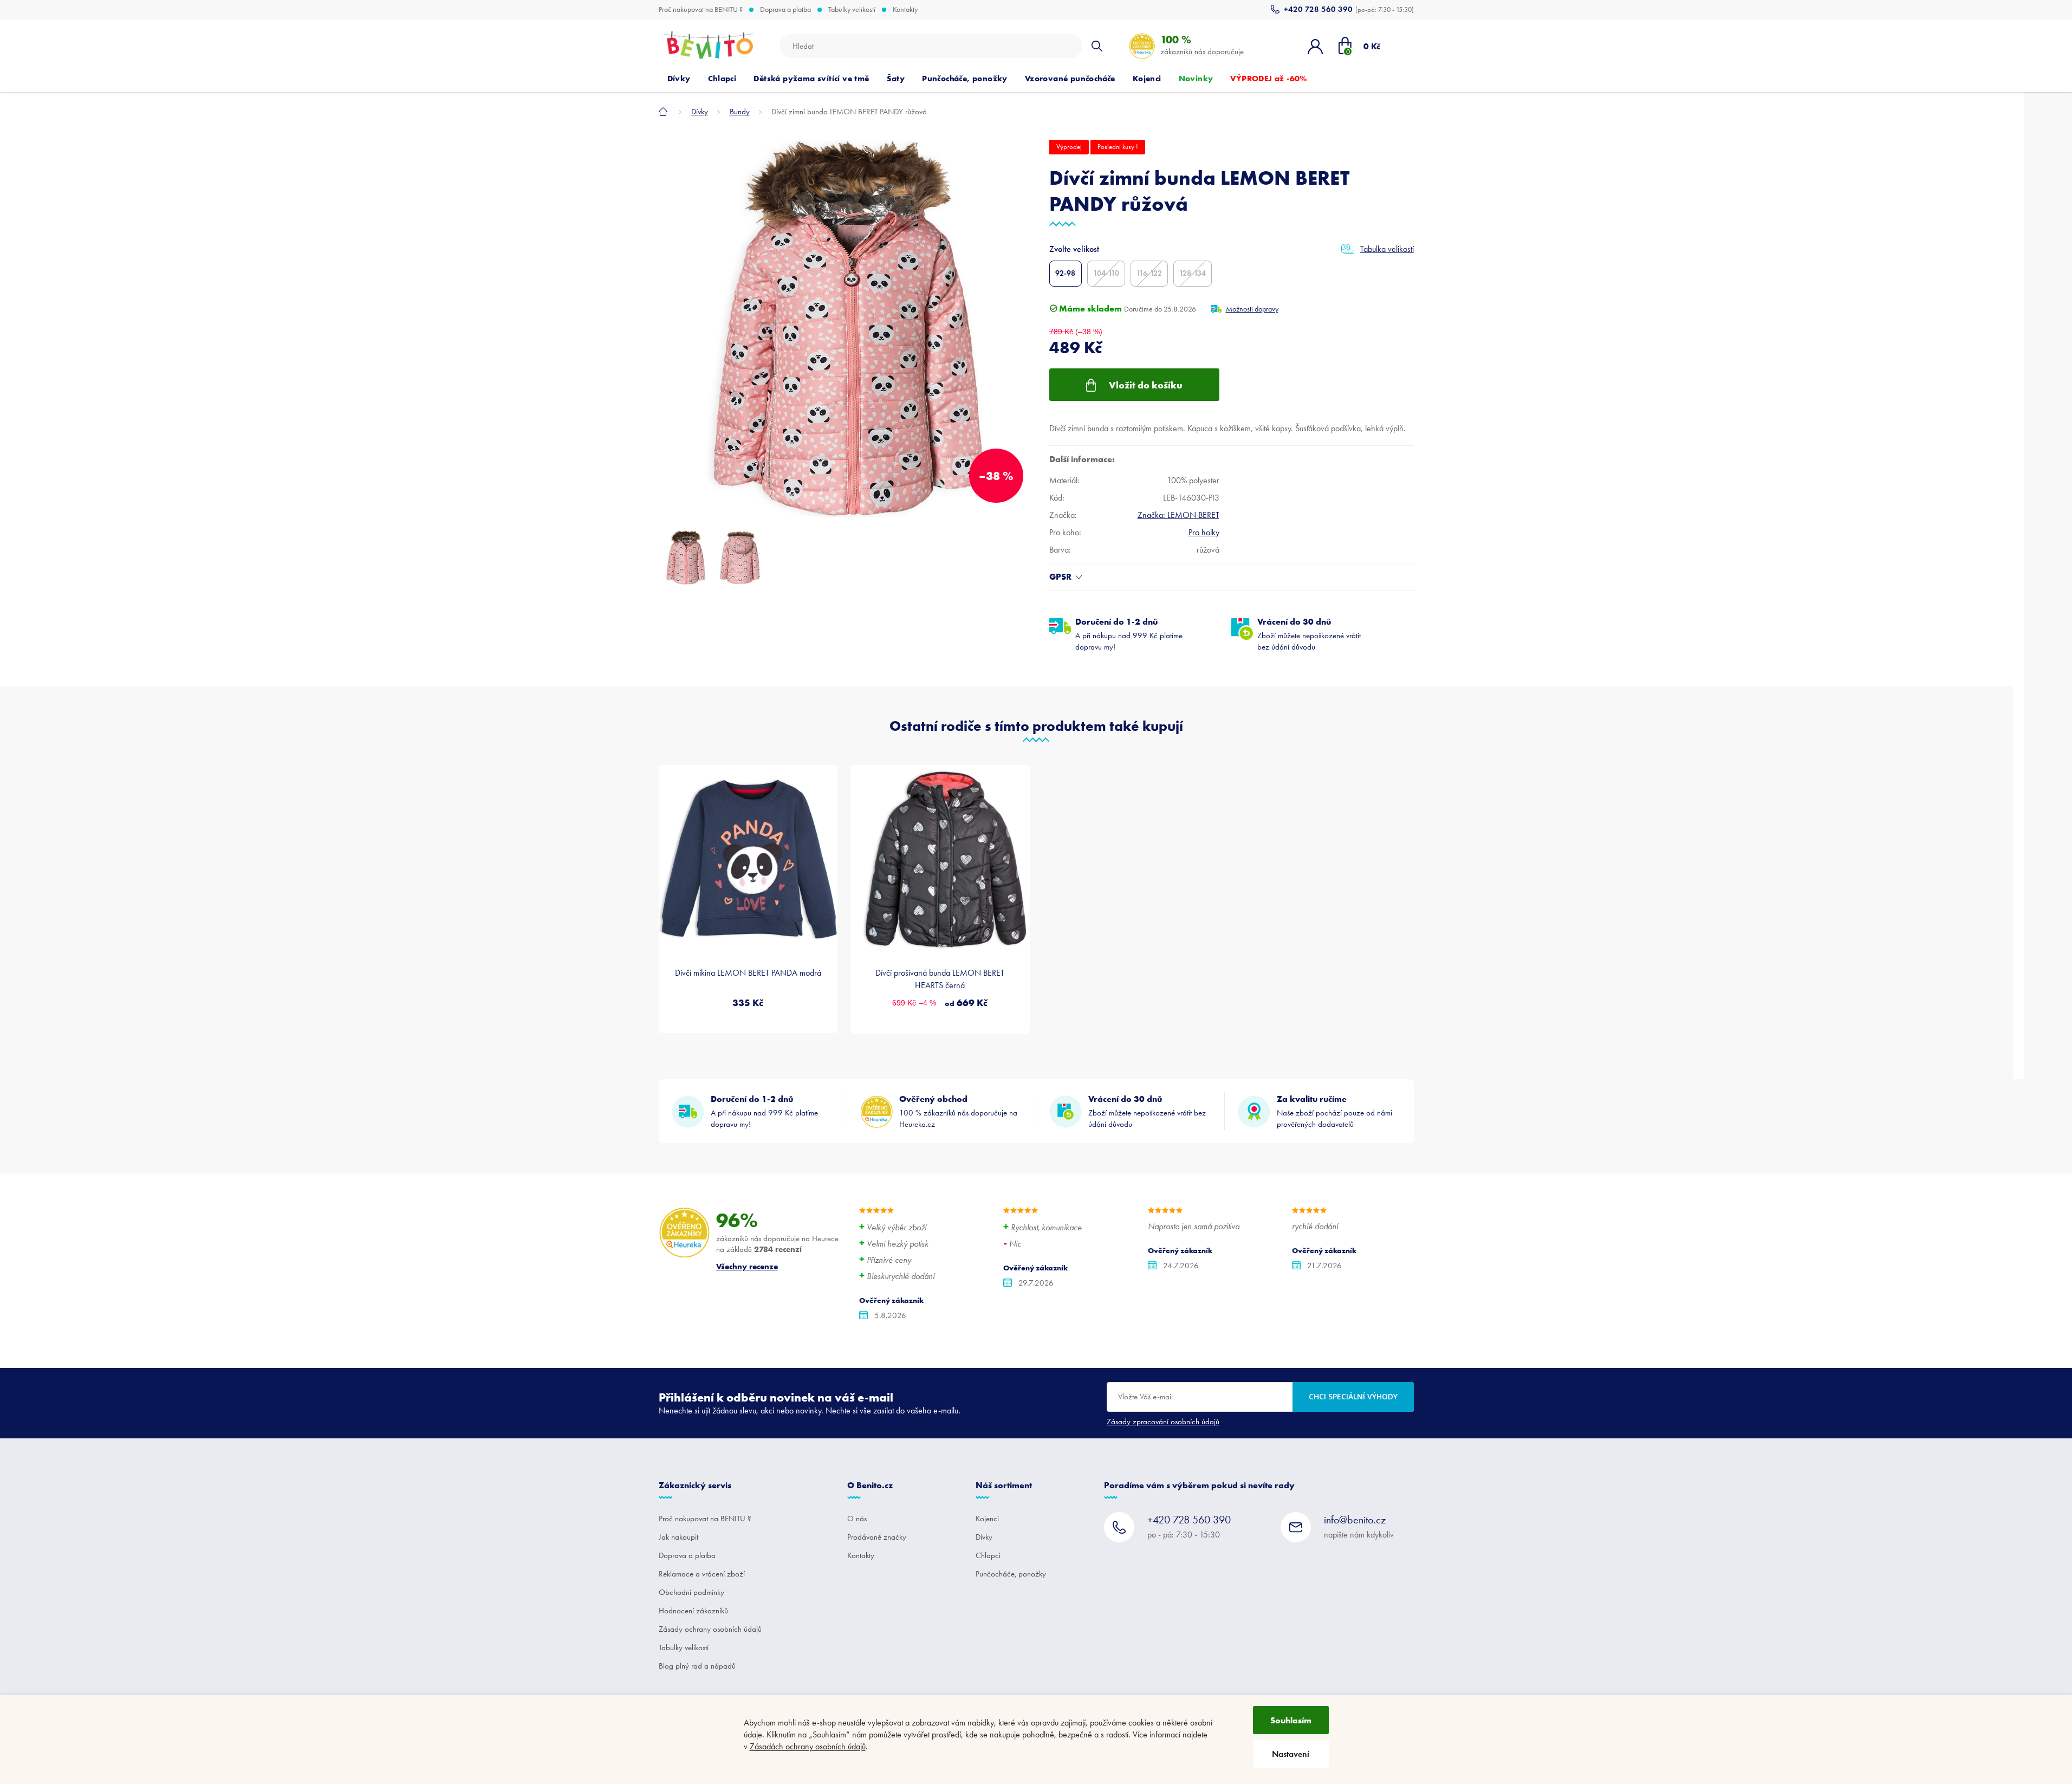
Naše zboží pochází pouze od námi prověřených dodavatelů (1334, 1111)
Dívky (984, 1537)
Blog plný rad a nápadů (697, 1666)
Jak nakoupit (678, 1537)
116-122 (1149, 273)
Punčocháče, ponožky (1011, 1574)
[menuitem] (679, 79)
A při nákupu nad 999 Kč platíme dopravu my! (1129, 634)
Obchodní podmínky (691, 1592)
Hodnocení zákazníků (693, 1611)
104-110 (1106, 273)
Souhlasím (1291, 1720)
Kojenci (987, 1519)
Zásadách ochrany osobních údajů (808, 1746)
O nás (857, 1519)
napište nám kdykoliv (1359, 1526)
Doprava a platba (785, 10)
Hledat (1097, 46)
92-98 (1065, 273)
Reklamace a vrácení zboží (702, 1574)
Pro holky (1204, 532)
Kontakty (905, 10)
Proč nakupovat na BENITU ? (701, 10)
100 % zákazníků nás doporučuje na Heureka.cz (958, 1111)
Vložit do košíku (1146, 385)
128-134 (1193, 273)
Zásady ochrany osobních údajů (710, 1629)
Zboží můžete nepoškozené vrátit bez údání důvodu (1309, 634)
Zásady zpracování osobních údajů (1163, 1422)
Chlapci (988, 1555)
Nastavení (1291, 1754)
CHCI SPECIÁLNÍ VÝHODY (1353, 1396)
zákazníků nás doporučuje (1202, 45)
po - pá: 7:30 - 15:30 (1189, 1526)
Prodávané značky (877, 1537)
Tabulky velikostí (852, 10)
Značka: (1178, 515)
